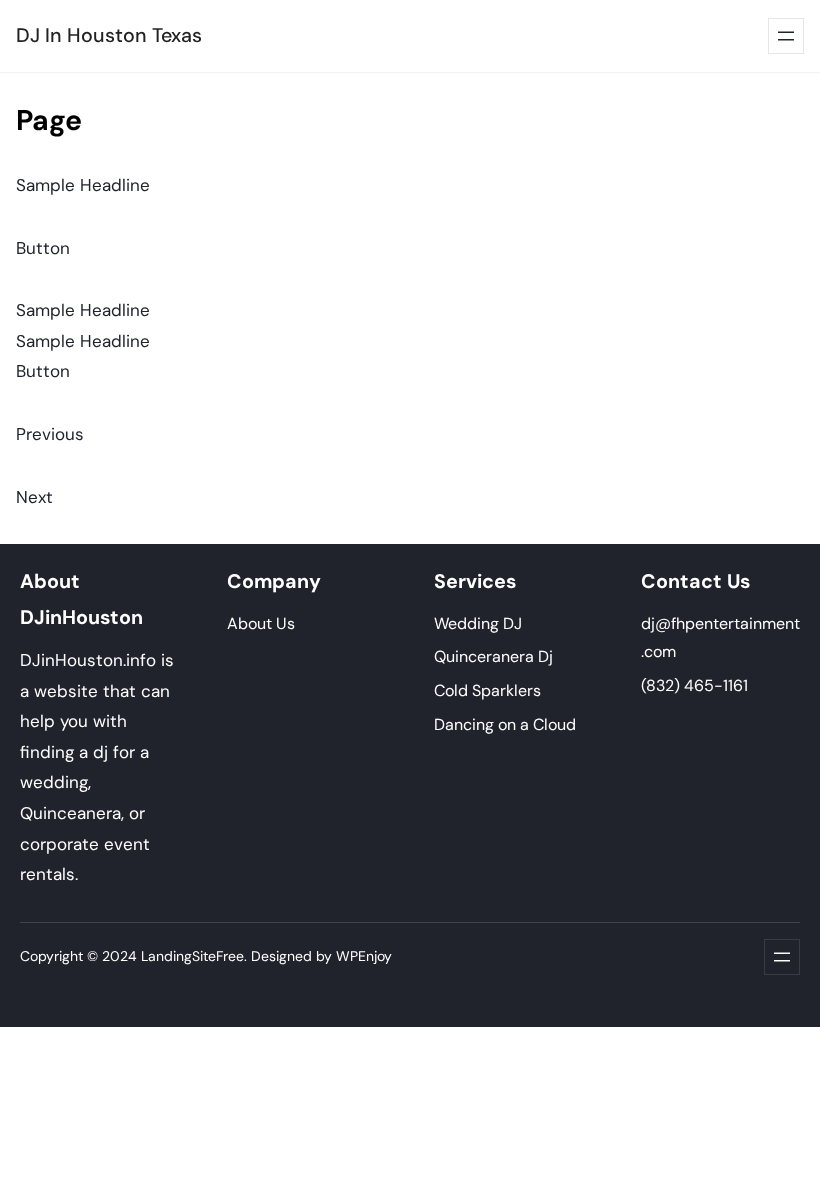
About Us (261, 623)
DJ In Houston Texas (109, 35)
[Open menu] (786, 36)
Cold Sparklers (487, 690)
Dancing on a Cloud (505, 724)
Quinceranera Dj (493, 656)
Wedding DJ (478, 623)
